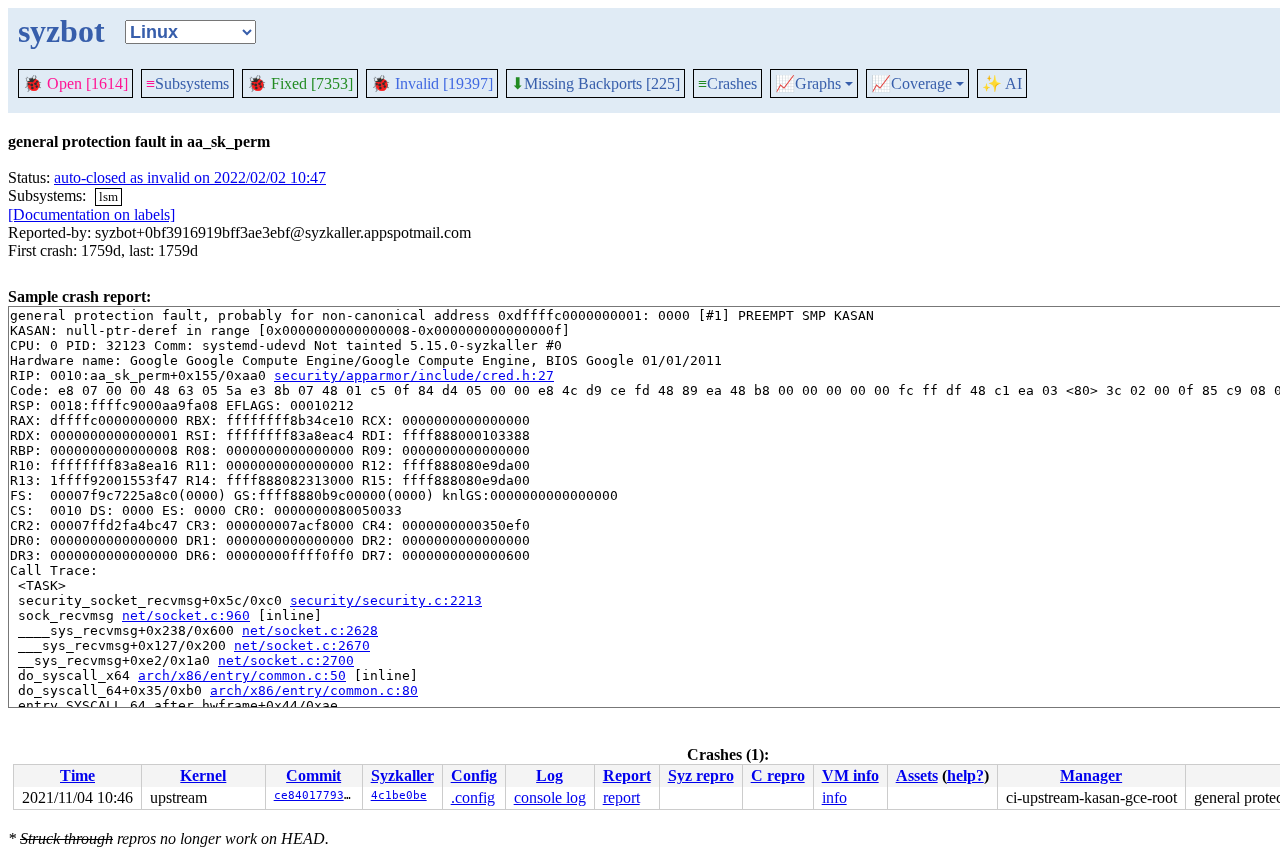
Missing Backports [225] (595, 84)
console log (550, 797)
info (834, 797)
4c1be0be (399, 795)
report (621, 797)
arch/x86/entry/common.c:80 (314, 690)
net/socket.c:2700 (286, 660)
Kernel (203, 775)
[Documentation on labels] (91, 214)
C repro (778, 775)
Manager (1091, 775)
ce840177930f (316, 795)
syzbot (61, 31)
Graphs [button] (808, 84)
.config (473, 797)
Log (549, 775)
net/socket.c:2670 (302, 645)
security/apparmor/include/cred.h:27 (414, 375)
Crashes (727, 83)
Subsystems (187, 83)
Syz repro (701, 775)
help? (965, 775)
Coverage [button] (911, 84)
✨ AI (1002, 83)
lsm (108, 196)
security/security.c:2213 (386, 600)
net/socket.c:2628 (310, 630)
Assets (917, 775)
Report (627, 775)
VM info (850, 775)
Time (77, 775)
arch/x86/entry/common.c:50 (242, 675)
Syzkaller (402, 775)
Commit (313, 775)
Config (474, 775)
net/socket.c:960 (186, 615)
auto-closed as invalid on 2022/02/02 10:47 (190, 177)
